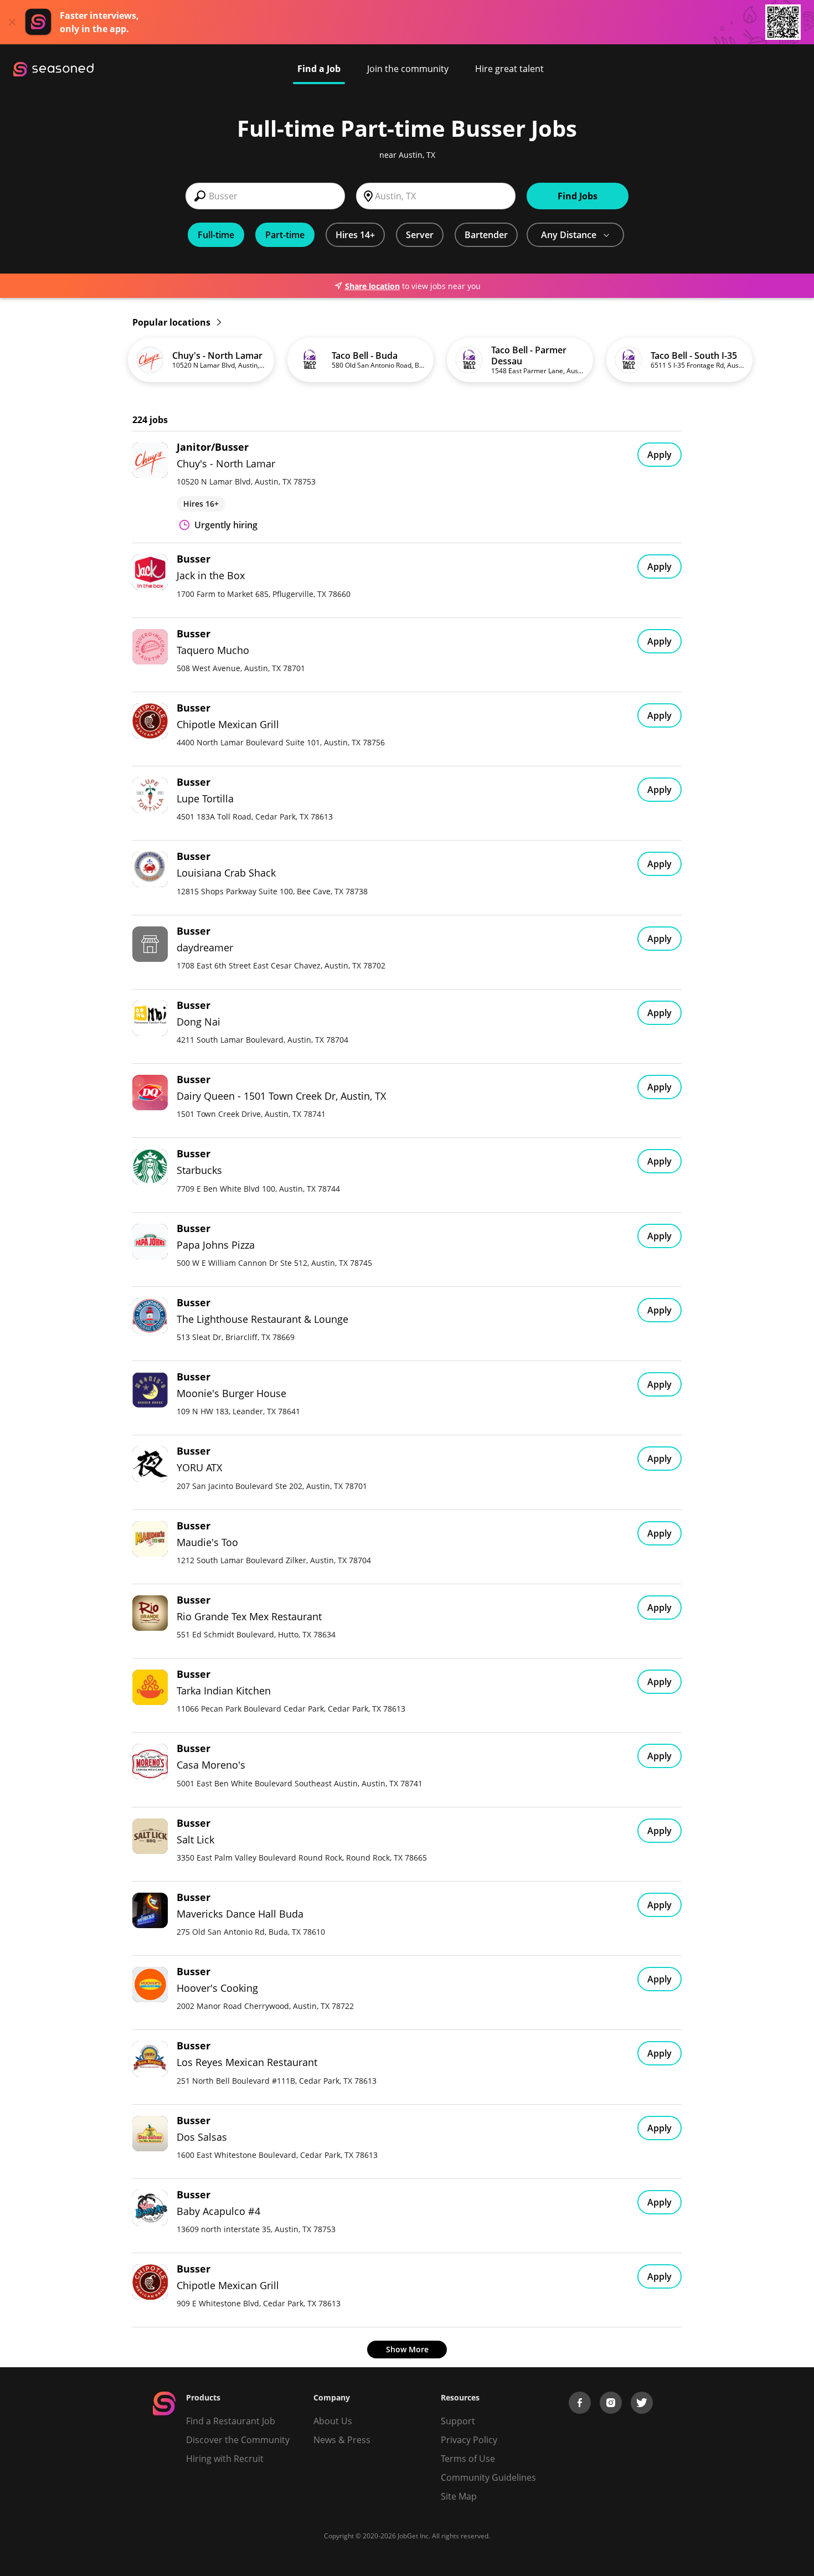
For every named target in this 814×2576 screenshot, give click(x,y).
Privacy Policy (469, 2440)
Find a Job (319, 69)
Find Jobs (578, 196)
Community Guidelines (488, 2477)
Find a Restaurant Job (231, 2421)
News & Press (342, 2440)
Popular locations (172, 322)
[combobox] (265, 196)
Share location (372, 286)
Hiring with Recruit (225, 2459)
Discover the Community (238, 2440)
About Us (333, 2421)
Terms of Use (468, 2459)
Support (458, 2421)
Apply (660, 455)
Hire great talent (509, 69)
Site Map (459, 2496)
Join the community (408, 69)
